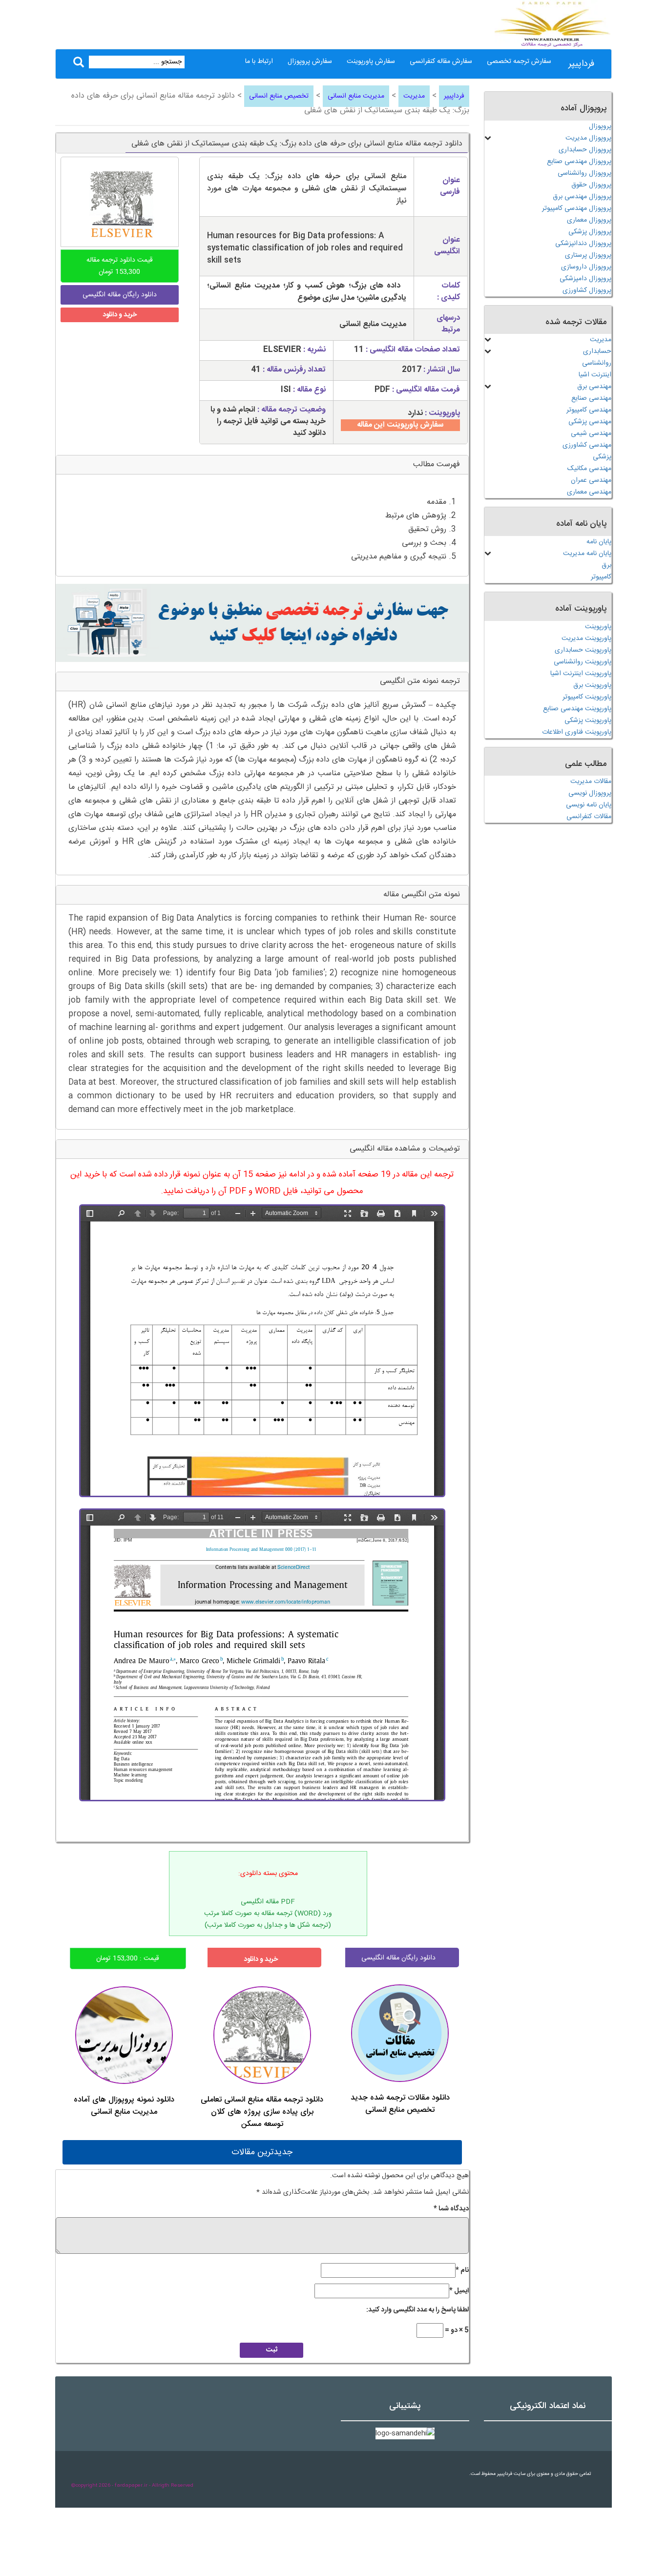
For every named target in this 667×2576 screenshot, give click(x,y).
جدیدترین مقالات (262, 2152)
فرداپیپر (581, 64)
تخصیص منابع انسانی (279, 96)
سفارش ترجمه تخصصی (519, 62)
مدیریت (414, 96)
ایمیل (459, 2291)
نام (462, 2270)
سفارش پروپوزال (310, 62)
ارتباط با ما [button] (259, 62)
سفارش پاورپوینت (371, 62)
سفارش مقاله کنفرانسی (441, 62)
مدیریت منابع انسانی (356, 96)
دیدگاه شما (451, 2209)
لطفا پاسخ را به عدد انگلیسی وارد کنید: (417, 2310)
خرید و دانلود (120, 315)
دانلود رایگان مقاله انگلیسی (398, 1958)
